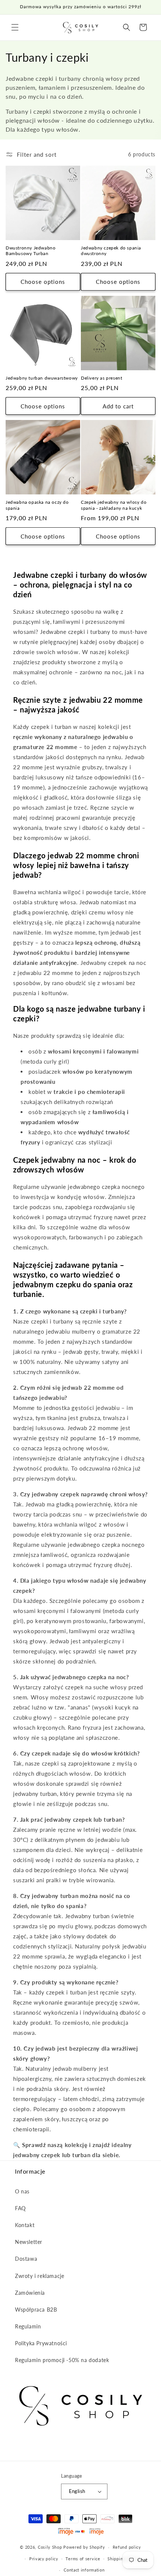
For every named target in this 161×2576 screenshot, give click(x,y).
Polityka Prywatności (41, 2343)
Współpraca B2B (36, 2310)
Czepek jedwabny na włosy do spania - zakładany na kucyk (114, 505)
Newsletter (29, 2242)
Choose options (43, 282)
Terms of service (83, 2559)
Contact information (84, 2570)
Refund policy (127, 2547)
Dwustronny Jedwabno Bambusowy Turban (31, 251)
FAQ (20, 2208)
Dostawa (26, 2259)
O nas (22, 2191)
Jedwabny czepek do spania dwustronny (111, 251)
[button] (15, 27)
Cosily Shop (50, 2547)
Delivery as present (101, 378)
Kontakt (25, 2225)
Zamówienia (30, 2293)
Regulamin (28, 2326)
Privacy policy (44, 2559)
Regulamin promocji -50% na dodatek (62, 2360)
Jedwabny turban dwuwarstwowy (42, 378)
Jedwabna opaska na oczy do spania (37, 505)
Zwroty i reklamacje (40, 2276)
